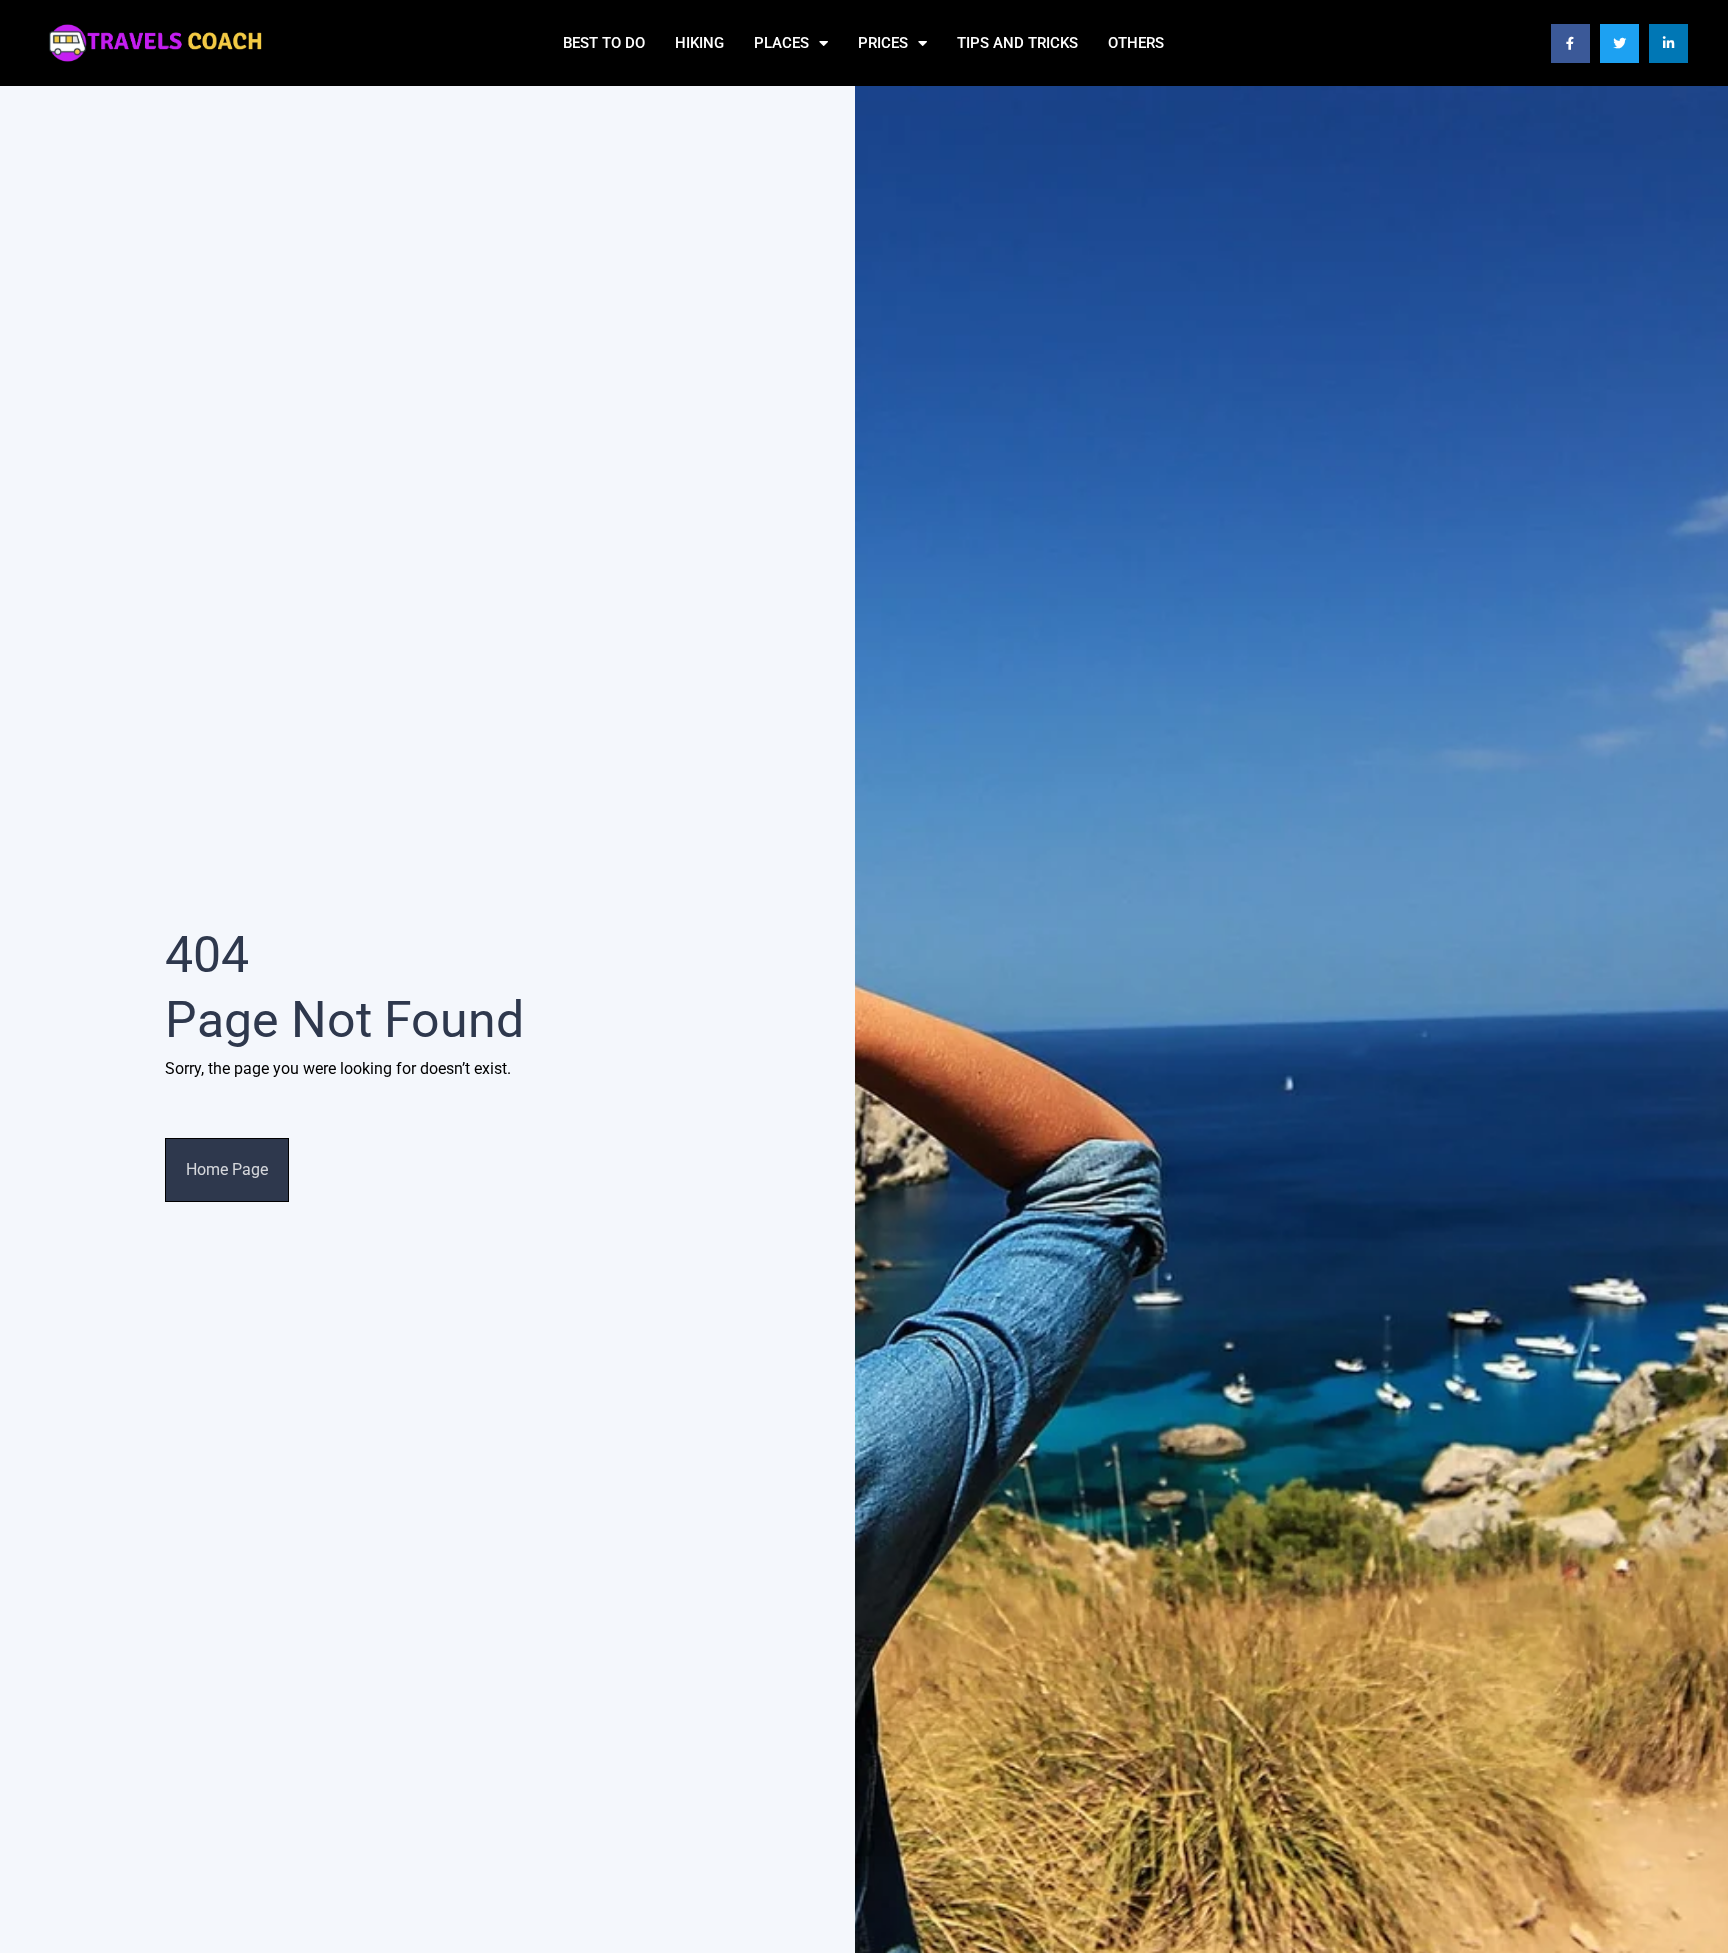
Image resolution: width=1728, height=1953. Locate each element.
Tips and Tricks (1017, 43)
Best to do (604, 43)
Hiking (699, 43)
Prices (883, 43)
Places (781, 43)
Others (1136, 43)
